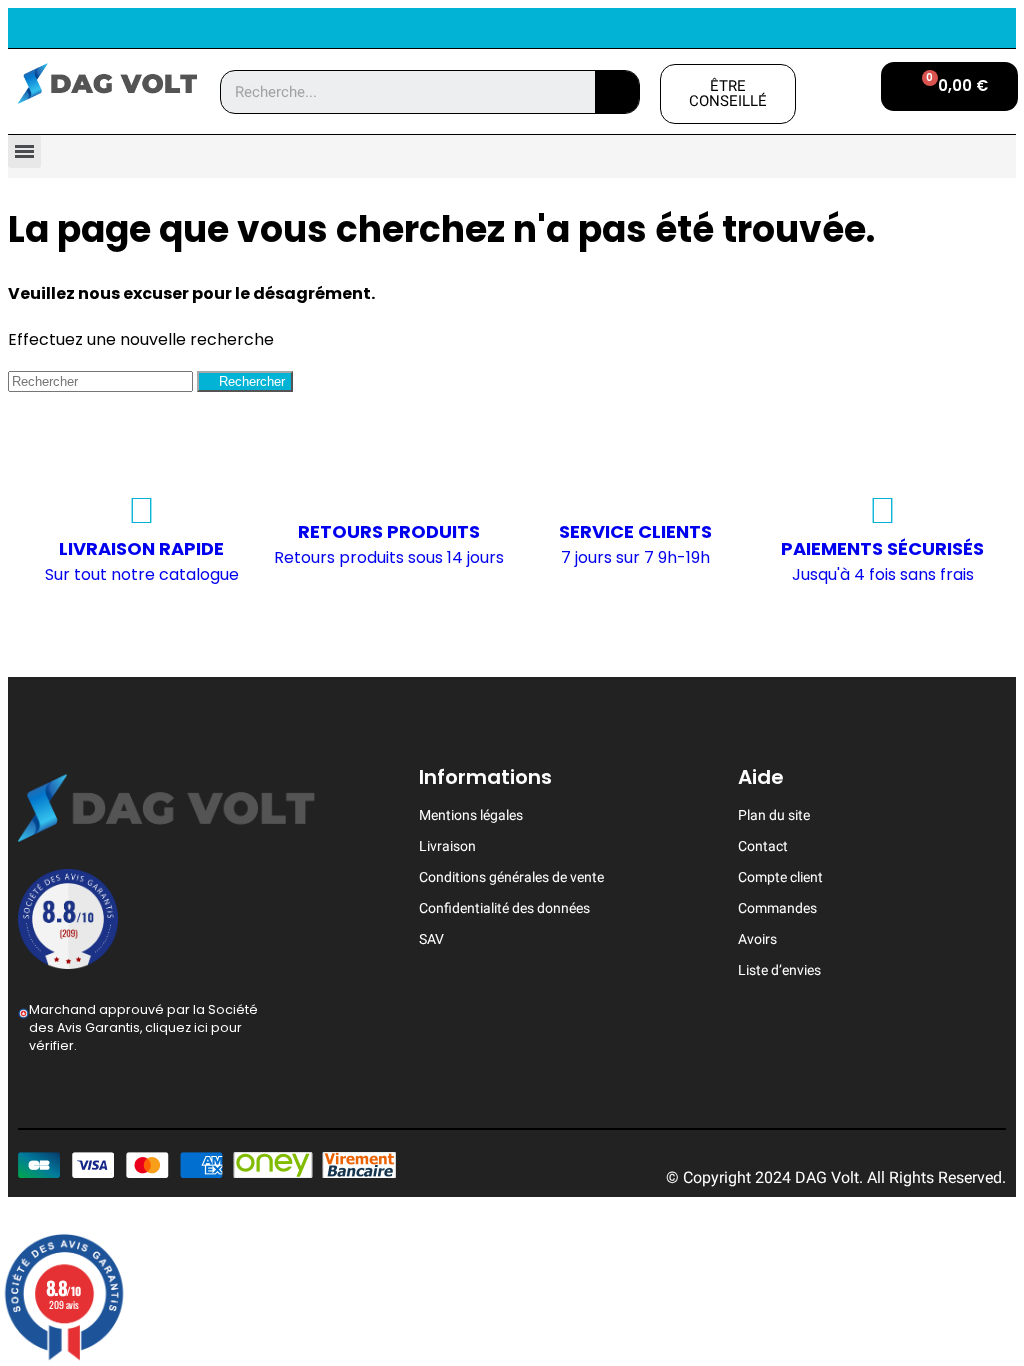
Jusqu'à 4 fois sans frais (883, 574)
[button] (728, 94)
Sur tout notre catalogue (142, 574)
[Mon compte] (845, 92)
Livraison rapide (141, 548)
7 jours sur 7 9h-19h (635, 557)
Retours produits (389, 531)
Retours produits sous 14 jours (389, 557)
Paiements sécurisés (882, 548)
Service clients (635, 531)
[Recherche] (617, 92)
